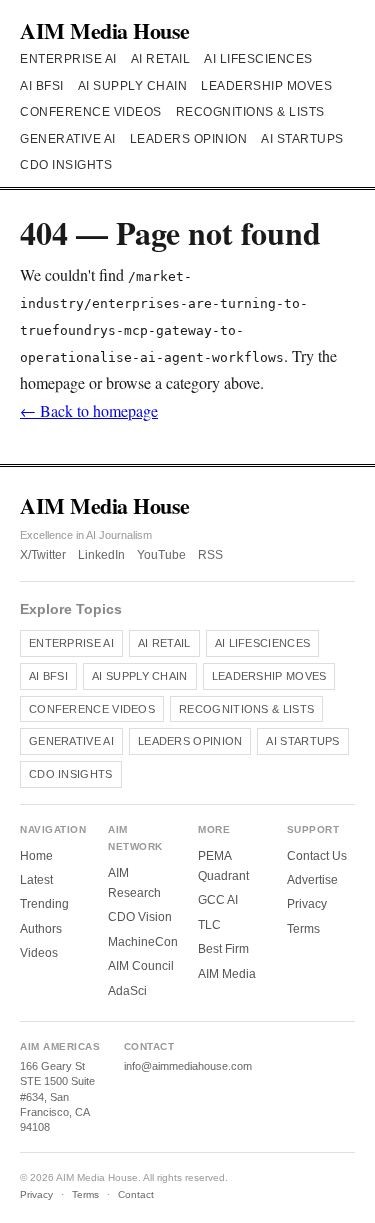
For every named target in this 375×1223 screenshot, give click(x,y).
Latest (36, 880)
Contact (136, 1194)
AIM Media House (105, 30)
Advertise (312, 880)
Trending (44, 904)
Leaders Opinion (189, 139)
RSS (210, 555)
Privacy (307, 904)
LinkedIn (101, 555)
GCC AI (218, 900)
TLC (209, 925)
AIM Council (141, 966)
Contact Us (317, 856)
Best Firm (223, 949)
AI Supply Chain (133, 86)
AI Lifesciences (258, 59)
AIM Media (227, 974)
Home (36, 856)
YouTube (161, 555)
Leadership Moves (266, 86)
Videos (39, 953)
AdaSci (127, 991)
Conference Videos (91, 112)
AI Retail (161, 59)
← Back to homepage (89, 410)
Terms (303, 929)
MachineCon (143, 942)
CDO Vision (140, 917)
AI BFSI (42, 86)
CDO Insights (66, 165)
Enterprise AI (68, 59)
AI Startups (302, 139)
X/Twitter (43, 555)
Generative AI (68, 139)
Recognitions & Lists (250, 112)
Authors (41, 929)
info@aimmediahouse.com (188, 1066)
